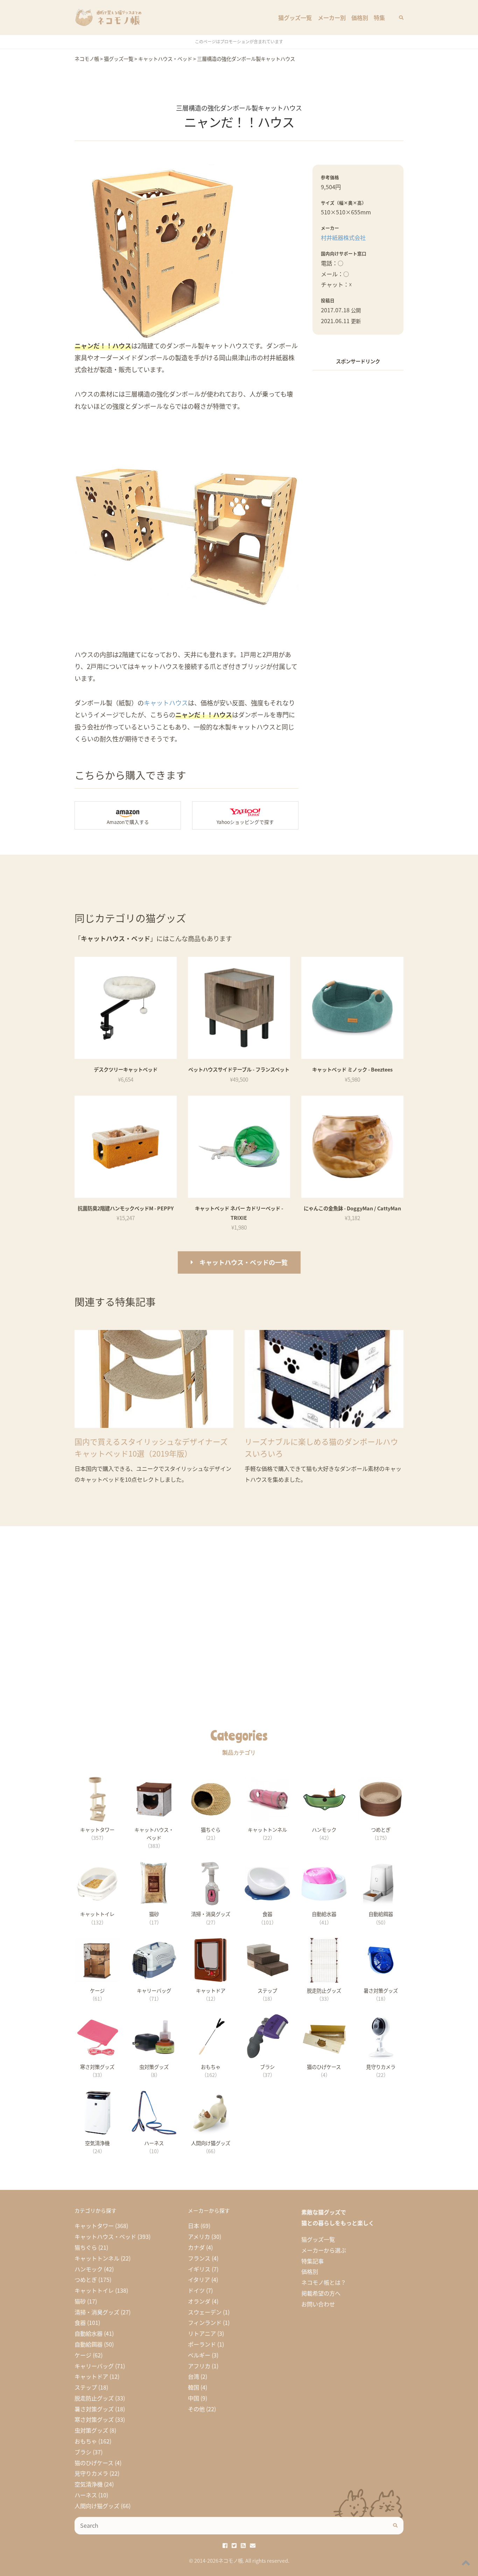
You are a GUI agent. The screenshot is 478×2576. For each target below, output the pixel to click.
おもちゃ (86, 2441)
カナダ (196, 2247)
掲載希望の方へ (321, 2293)
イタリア (199, 2279)
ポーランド (202, 2344)
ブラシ (83, 2452)
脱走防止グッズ (94, 2398)
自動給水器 (89, 2333)
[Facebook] (225, 2545)
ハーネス (86, 2495)
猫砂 (80, 2301)
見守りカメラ (91, 2473)
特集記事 (312, 2261)
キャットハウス (166, 703)
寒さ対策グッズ (94, 2419)
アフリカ (199, 2366)
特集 (379, 17)
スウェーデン (205, 2312)
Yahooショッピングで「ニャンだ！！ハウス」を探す (245, 816)
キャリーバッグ (94, 2366)
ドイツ (196, 2290)
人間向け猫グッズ (97, 2506)
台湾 (194, 2376)
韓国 (194, 2387)
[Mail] (253, 2545)
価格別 (360, 17)
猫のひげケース (94, 2463)
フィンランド (205, 2322)
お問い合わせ (318, 2304)
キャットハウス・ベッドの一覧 (244, 1262)
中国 (194, 2398)
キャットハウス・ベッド (105, 2236)
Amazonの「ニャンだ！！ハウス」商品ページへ (128, 816)
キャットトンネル (97, 2258)
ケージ (83, 2355)
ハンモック (89, 2269)
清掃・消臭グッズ (97, 2312)
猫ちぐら (86, 2247)
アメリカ (199, 2236)
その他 (196, 2409)
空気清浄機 (89, 2484)
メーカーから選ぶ (324, 2250)
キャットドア (91, 2376)
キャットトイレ (94, 2290)
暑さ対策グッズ (94, 2409)
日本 (194, 2226)
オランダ (199, 2301)
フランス (199, 2258)
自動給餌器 (89, 2344)
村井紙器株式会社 (343, 237)
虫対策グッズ (91, 2430)
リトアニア (202, 2333)
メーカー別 (332, 17)
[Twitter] (234, 2545)
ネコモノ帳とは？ (324, 2282)
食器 (80, 2322)
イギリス (199, 2269)
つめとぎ (86, 2279)
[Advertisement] (358, 482)
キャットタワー (94, 2226)
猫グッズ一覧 (295, 17)
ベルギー (199, 2355)
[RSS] (243, 2545)
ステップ (86, 2387)
